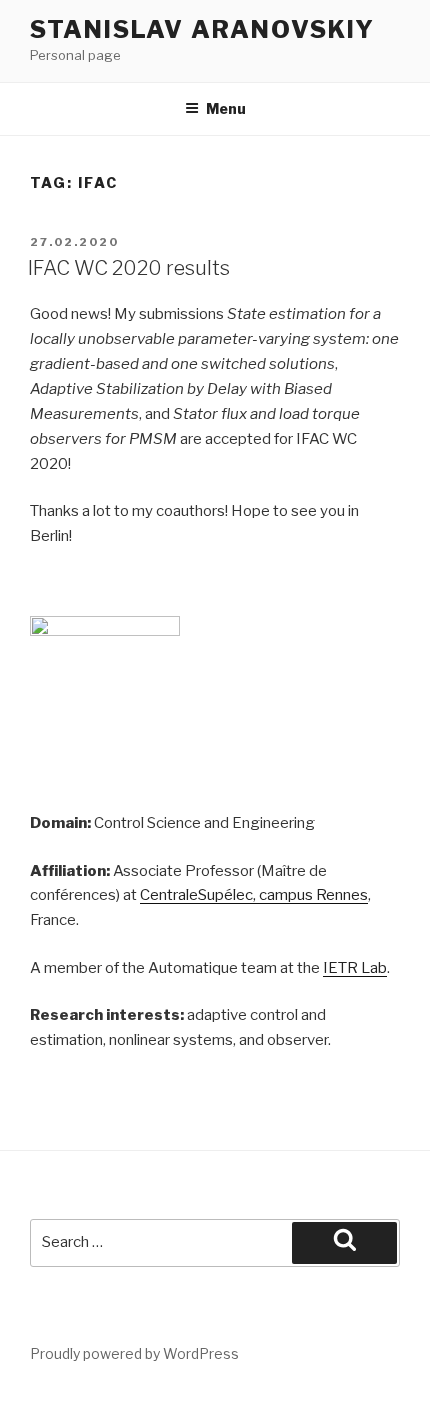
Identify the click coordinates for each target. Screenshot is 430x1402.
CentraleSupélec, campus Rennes (254, 895)
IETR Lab (355, 968)
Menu (226, 108)
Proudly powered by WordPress (134, 1353)
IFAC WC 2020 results (129, 268)
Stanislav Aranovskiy (202, 29)
